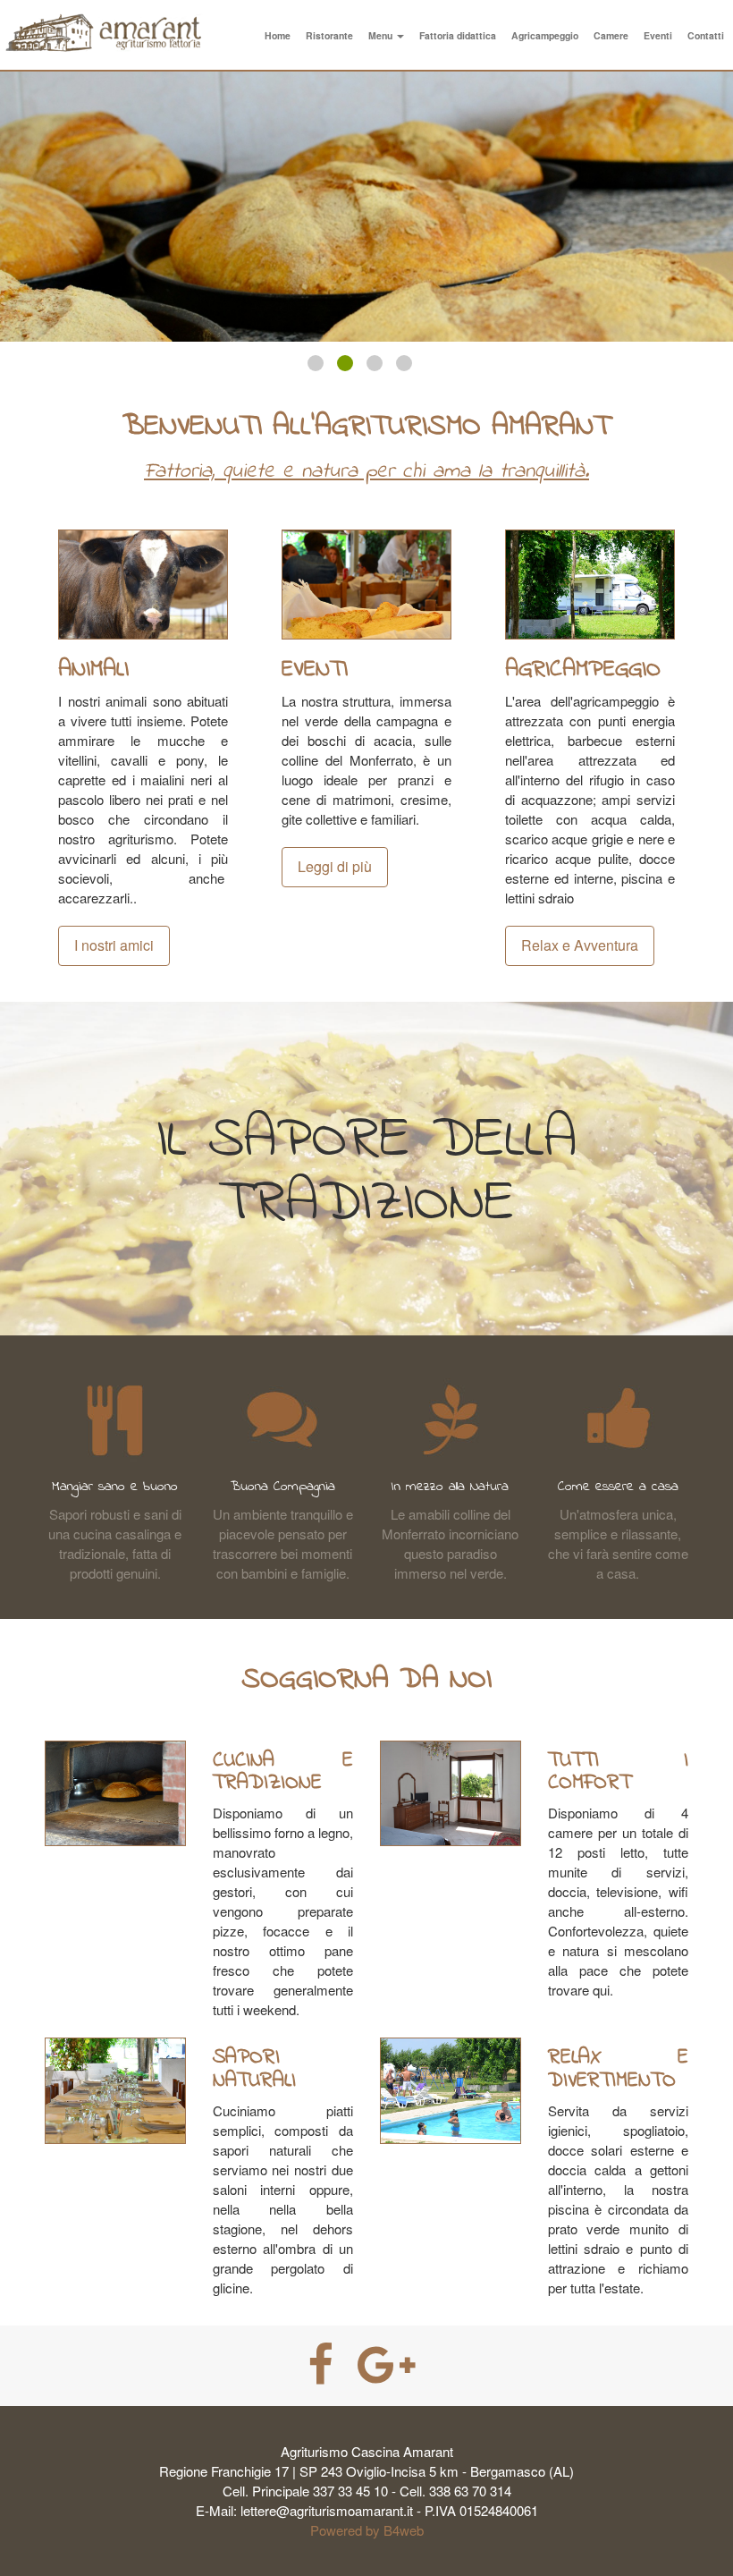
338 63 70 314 (470, 2491)
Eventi (658, 35)
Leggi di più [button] (335, 866)
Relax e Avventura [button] (580, 945)
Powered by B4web (367, 2530)
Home (278, 35)
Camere (611, 35)
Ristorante (329, 35)
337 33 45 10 (350, 2491)
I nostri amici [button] (114, 945)
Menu (382, 35)
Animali (93, 670)
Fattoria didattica (458, 35)
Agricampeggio (545, 35)
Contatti (706, 35)
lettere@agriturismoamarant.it (327, 2510)
